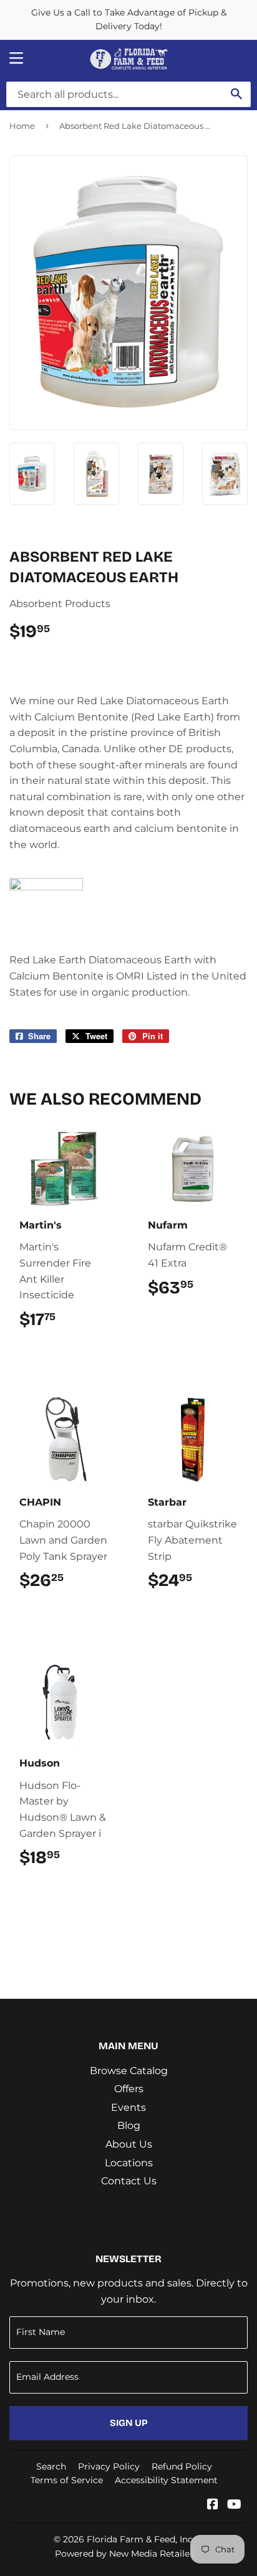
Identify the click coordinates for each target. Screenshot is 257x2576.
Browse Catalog (129, 2071)
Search (51, 2466)
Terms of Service (67, 2480)
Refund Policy (182, 2466)
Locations (129, 2163)
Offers (129, 2089)
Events (128, 2107)
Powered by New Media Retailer (124, 2554)
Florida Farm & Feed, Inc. (141, 2539)
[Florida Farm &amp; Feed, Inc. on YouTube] (234, 2505)
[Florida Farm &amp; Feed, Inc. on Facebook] (213, 2505)
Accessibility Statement (166, 2480)
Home (22, 126)
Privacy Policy (109, 2466)
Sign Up (129, 2423)
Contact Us (129, 2181)
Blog (129, 2125)
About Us (129, 2144)
